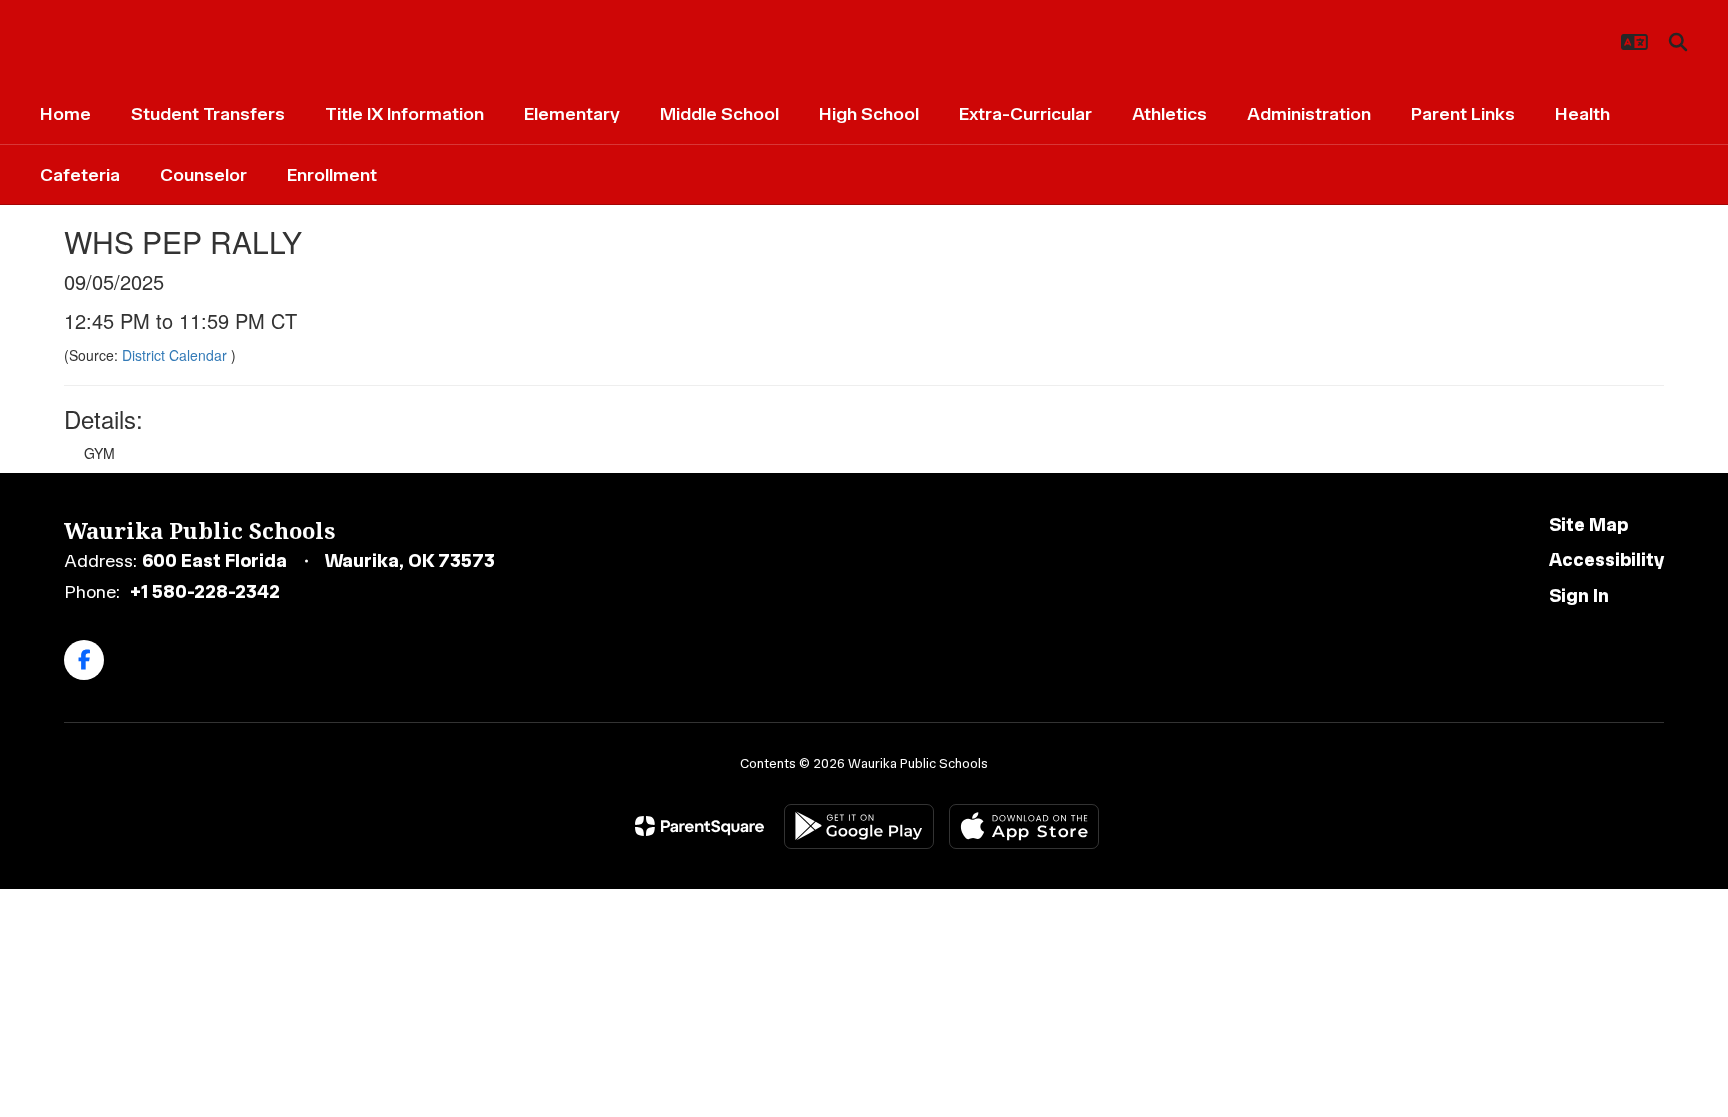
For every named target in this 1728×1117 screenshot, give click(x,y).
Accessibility (1606, 560)
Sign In (1579, 596)
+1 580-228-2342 (205, 592)
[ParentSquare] (699, 826)
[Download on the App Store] (1024, 826)
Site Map (1588, 525)
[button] (1634, 42)
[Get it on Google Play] (859, 826)
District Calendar (176, 355)
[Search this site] (1678, 42)
